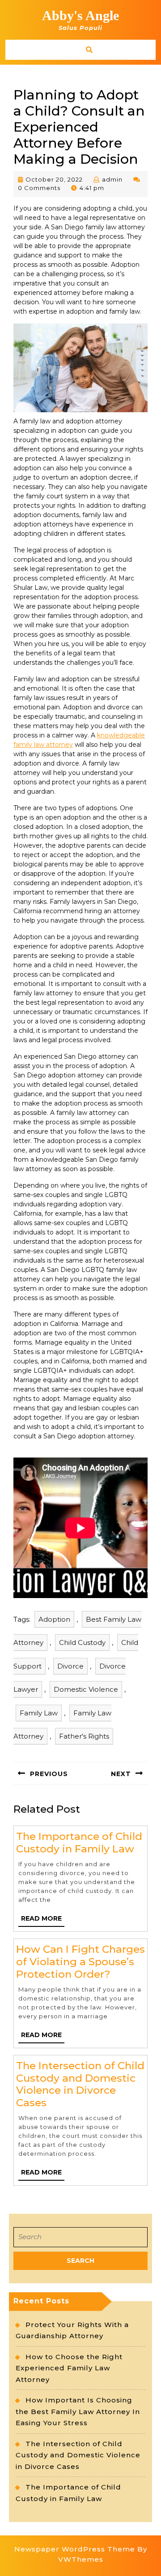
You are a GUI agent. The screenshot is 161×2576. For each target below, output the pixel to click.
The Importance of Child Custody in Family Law (79, 1843)
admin (112, 179)
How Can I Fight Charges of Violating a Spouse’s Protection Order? (80, 1961)
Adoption (54, 1619)
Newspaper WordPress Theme (75, 2549)
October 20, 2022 (54, 179)
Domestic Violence (86, 1689)
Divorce (70, 1666)
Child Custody (82, 1642)
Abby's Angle (80, 15)
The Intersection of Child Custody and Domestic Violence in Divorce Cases (80, 2084)
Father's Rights (84, 1736)
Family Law (39, 1713)
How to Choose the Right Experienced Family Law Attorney (69, 2368)
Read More (43, 1920)
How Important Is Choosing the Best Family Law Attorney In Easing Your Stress (78, 2411)
